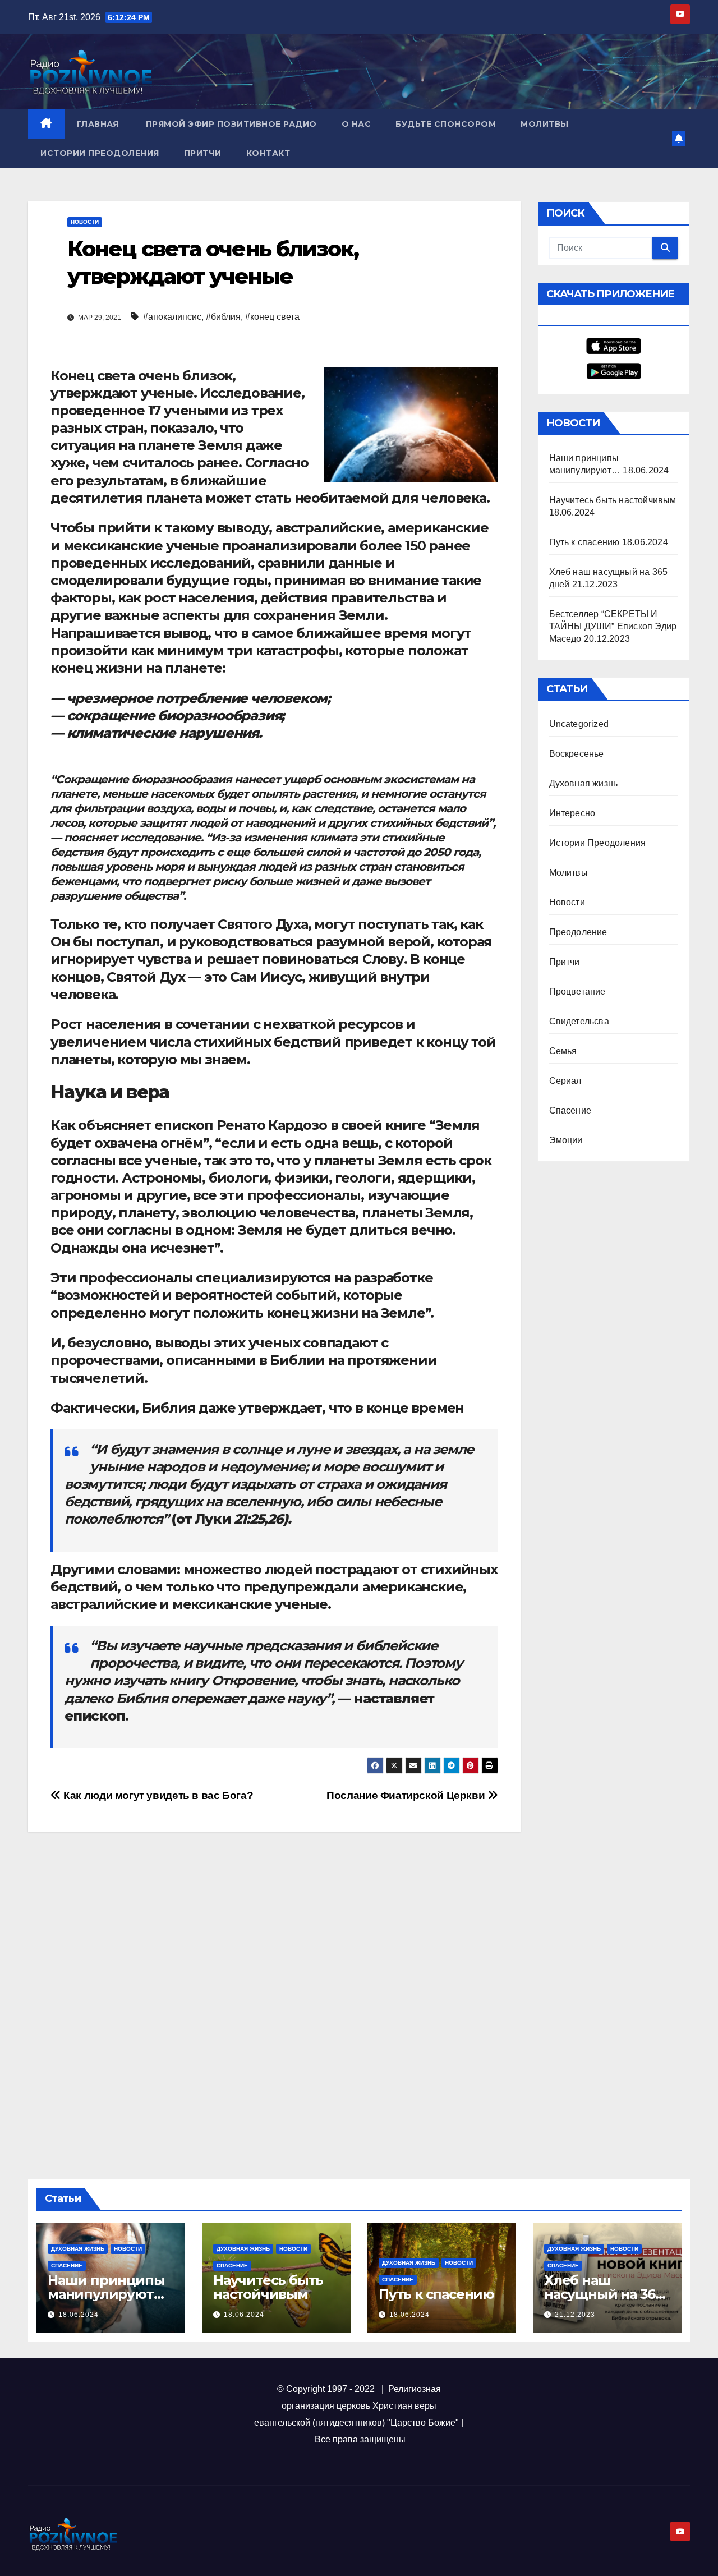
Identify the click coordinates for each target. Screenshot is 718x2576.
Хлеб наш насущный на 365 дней (603, 2294)
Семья (563, 1051)
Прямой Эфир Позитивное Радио (230, 124)
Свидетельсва (579, 1021)
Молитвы (545, 124)
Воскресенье (577, 754)
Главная (98, 124)
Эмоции (566, 1140)
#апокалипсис (172, 317)
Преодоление (578, 932)
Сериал (565, 1081)
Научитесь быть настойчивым (613, 500)
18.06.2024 (79, 2315)
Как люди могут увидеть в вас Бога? (157, 1795)
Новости (85, 222)
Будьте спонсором (446, 124)
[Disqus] (274, 2000)
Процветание (577, 992)
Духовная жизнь (584, 783)
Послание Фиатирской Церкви (407, 1795)
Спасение (570, 1110)
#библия (223, 317)
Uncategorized (579, 724)
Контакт (268, 153)
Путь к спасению (584, 542)
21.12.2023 (575, 2315)
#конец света (272, 317)
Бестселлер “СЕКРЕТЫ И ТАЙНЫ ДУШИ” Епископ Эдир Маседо (613, 626)
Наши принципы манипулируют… (106, 2287)
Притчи (203, 153)
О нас (356, 124)
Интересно (572, 813)
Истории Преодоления (100, 153)
